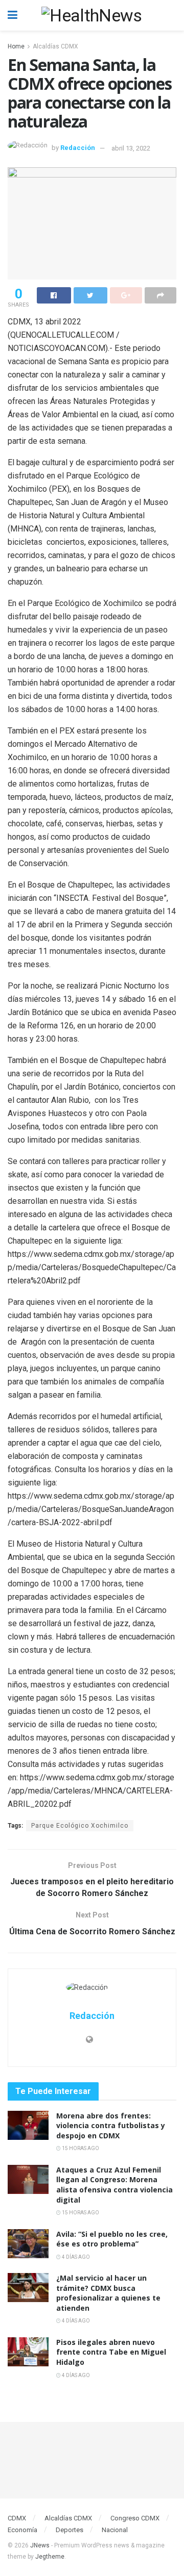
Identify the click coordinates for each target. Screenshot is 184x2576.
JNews (40, 2545)
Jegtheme (50, 2557)
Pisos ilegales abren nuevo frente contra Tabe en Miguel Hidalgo (111, 2352)
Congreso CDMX (135, 2518)
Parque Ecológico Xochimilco (80, 1826)
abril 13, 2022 (131, 148)
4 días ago (75, 2257)
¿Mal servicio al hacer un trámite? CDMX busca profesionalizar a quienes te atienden (108, 2293)
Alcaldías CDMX (55, 46)
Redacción (78, 148)
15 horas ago (80, 2148)
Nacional (115, 2530)
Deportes (70, 2530)
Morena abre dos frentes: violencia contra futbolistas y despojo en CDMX (111, 2126)
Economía (22, 2530)
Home (16, 46)
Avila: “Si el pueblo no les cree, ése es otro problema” (112, 2239)
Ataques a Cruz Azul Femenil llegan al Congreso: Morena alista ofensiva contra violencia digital (114, 2185)
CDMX (17, 2518)
